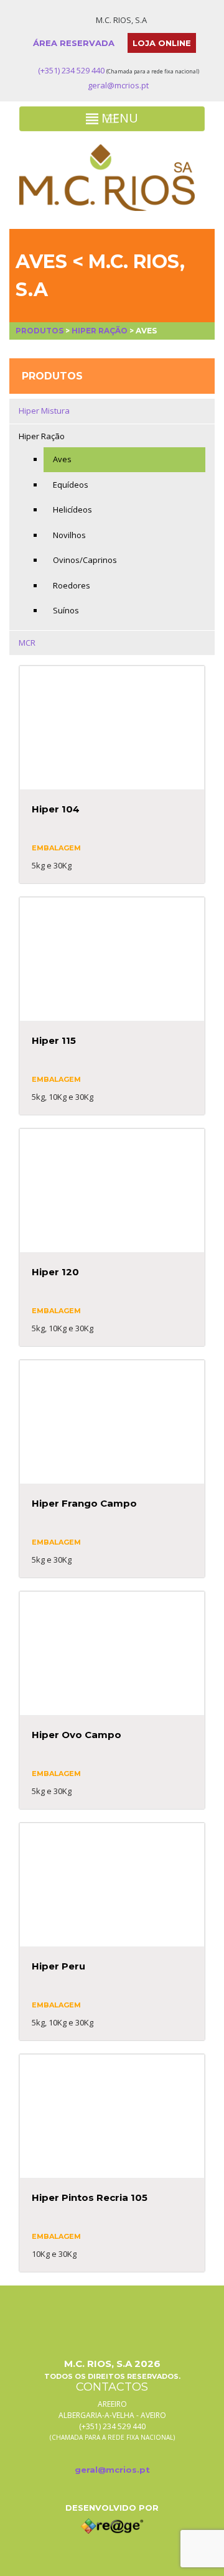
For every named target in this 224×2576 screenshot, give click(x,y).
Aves (62, 459)
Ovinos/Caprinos (85, 560)
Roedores (72, 585)
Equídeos (71, 485)
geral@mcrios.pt (118, 85)
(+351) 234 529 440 (71, 70)
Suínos (66, 610)
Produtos (40, 331)
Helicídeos (72, 509)
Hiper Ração (100, 331)
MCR (27, 643)
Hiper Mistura (44, 411)
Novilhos (69, 535)
